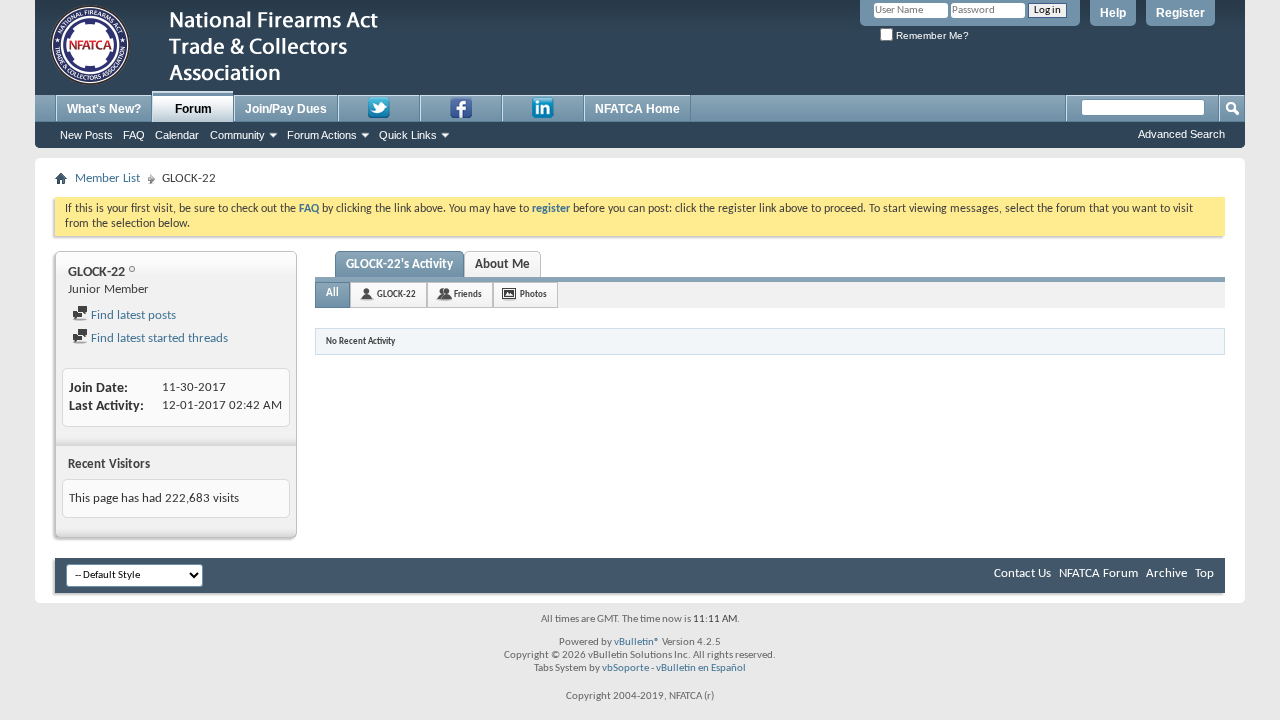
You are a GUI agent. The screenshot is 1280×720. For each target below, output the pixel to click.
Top (1204, 573)
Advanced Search (1181, 134)
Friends (468, 294)
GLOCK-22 (396, 294)
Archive (1166, 573)
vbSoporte (625, 668)
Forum (193, 109)
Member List (107, 178)
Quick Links (408, 135)
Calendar (177, 135)
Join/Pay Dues (286, 109)
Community (237, 135)
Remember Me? (931, 35)
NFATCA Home (637, 109)
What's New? (104, 109)
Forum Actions (322, 135)
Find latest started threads (158, 338)
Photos (533, 294)
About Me (502, 264)
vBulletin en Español (701, 668)
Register (1180, 13)
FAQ (134, 135)
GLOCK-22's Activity (399, 264)
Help (1113, 13)
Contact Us (1022, 573)
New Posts (86, 135)
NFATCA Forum (1098, 573)
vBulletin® (637, 642)
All (332, 293)
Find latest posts (132, 315)
